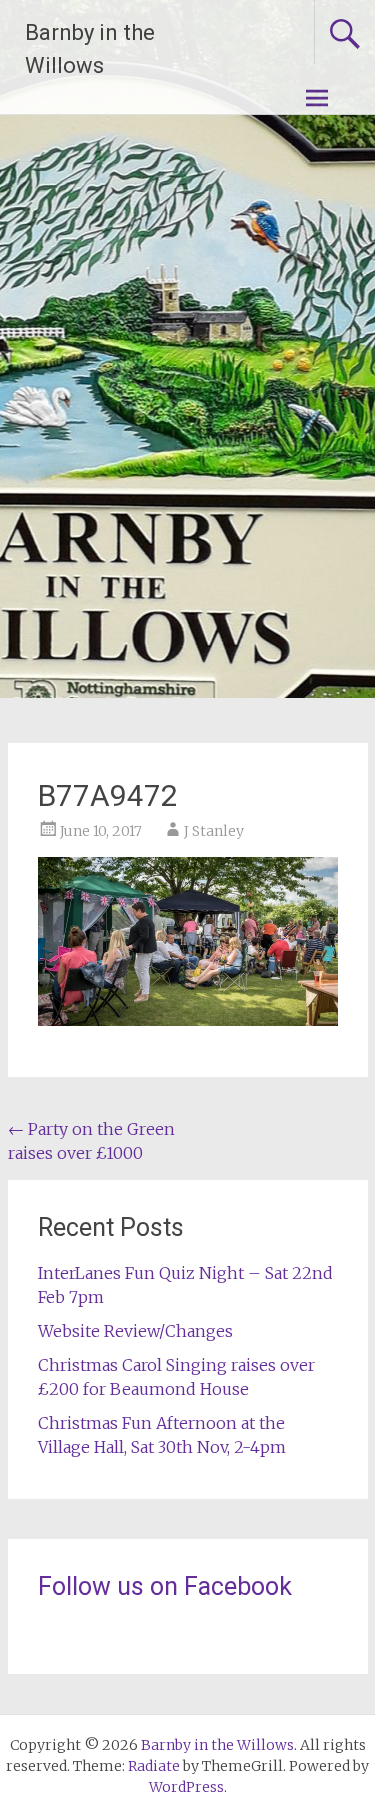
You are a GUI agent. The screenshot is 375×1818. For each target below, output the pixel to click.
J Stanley (214, 831)
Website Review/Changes (135, 1331)
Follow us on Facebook (165, 1586)
